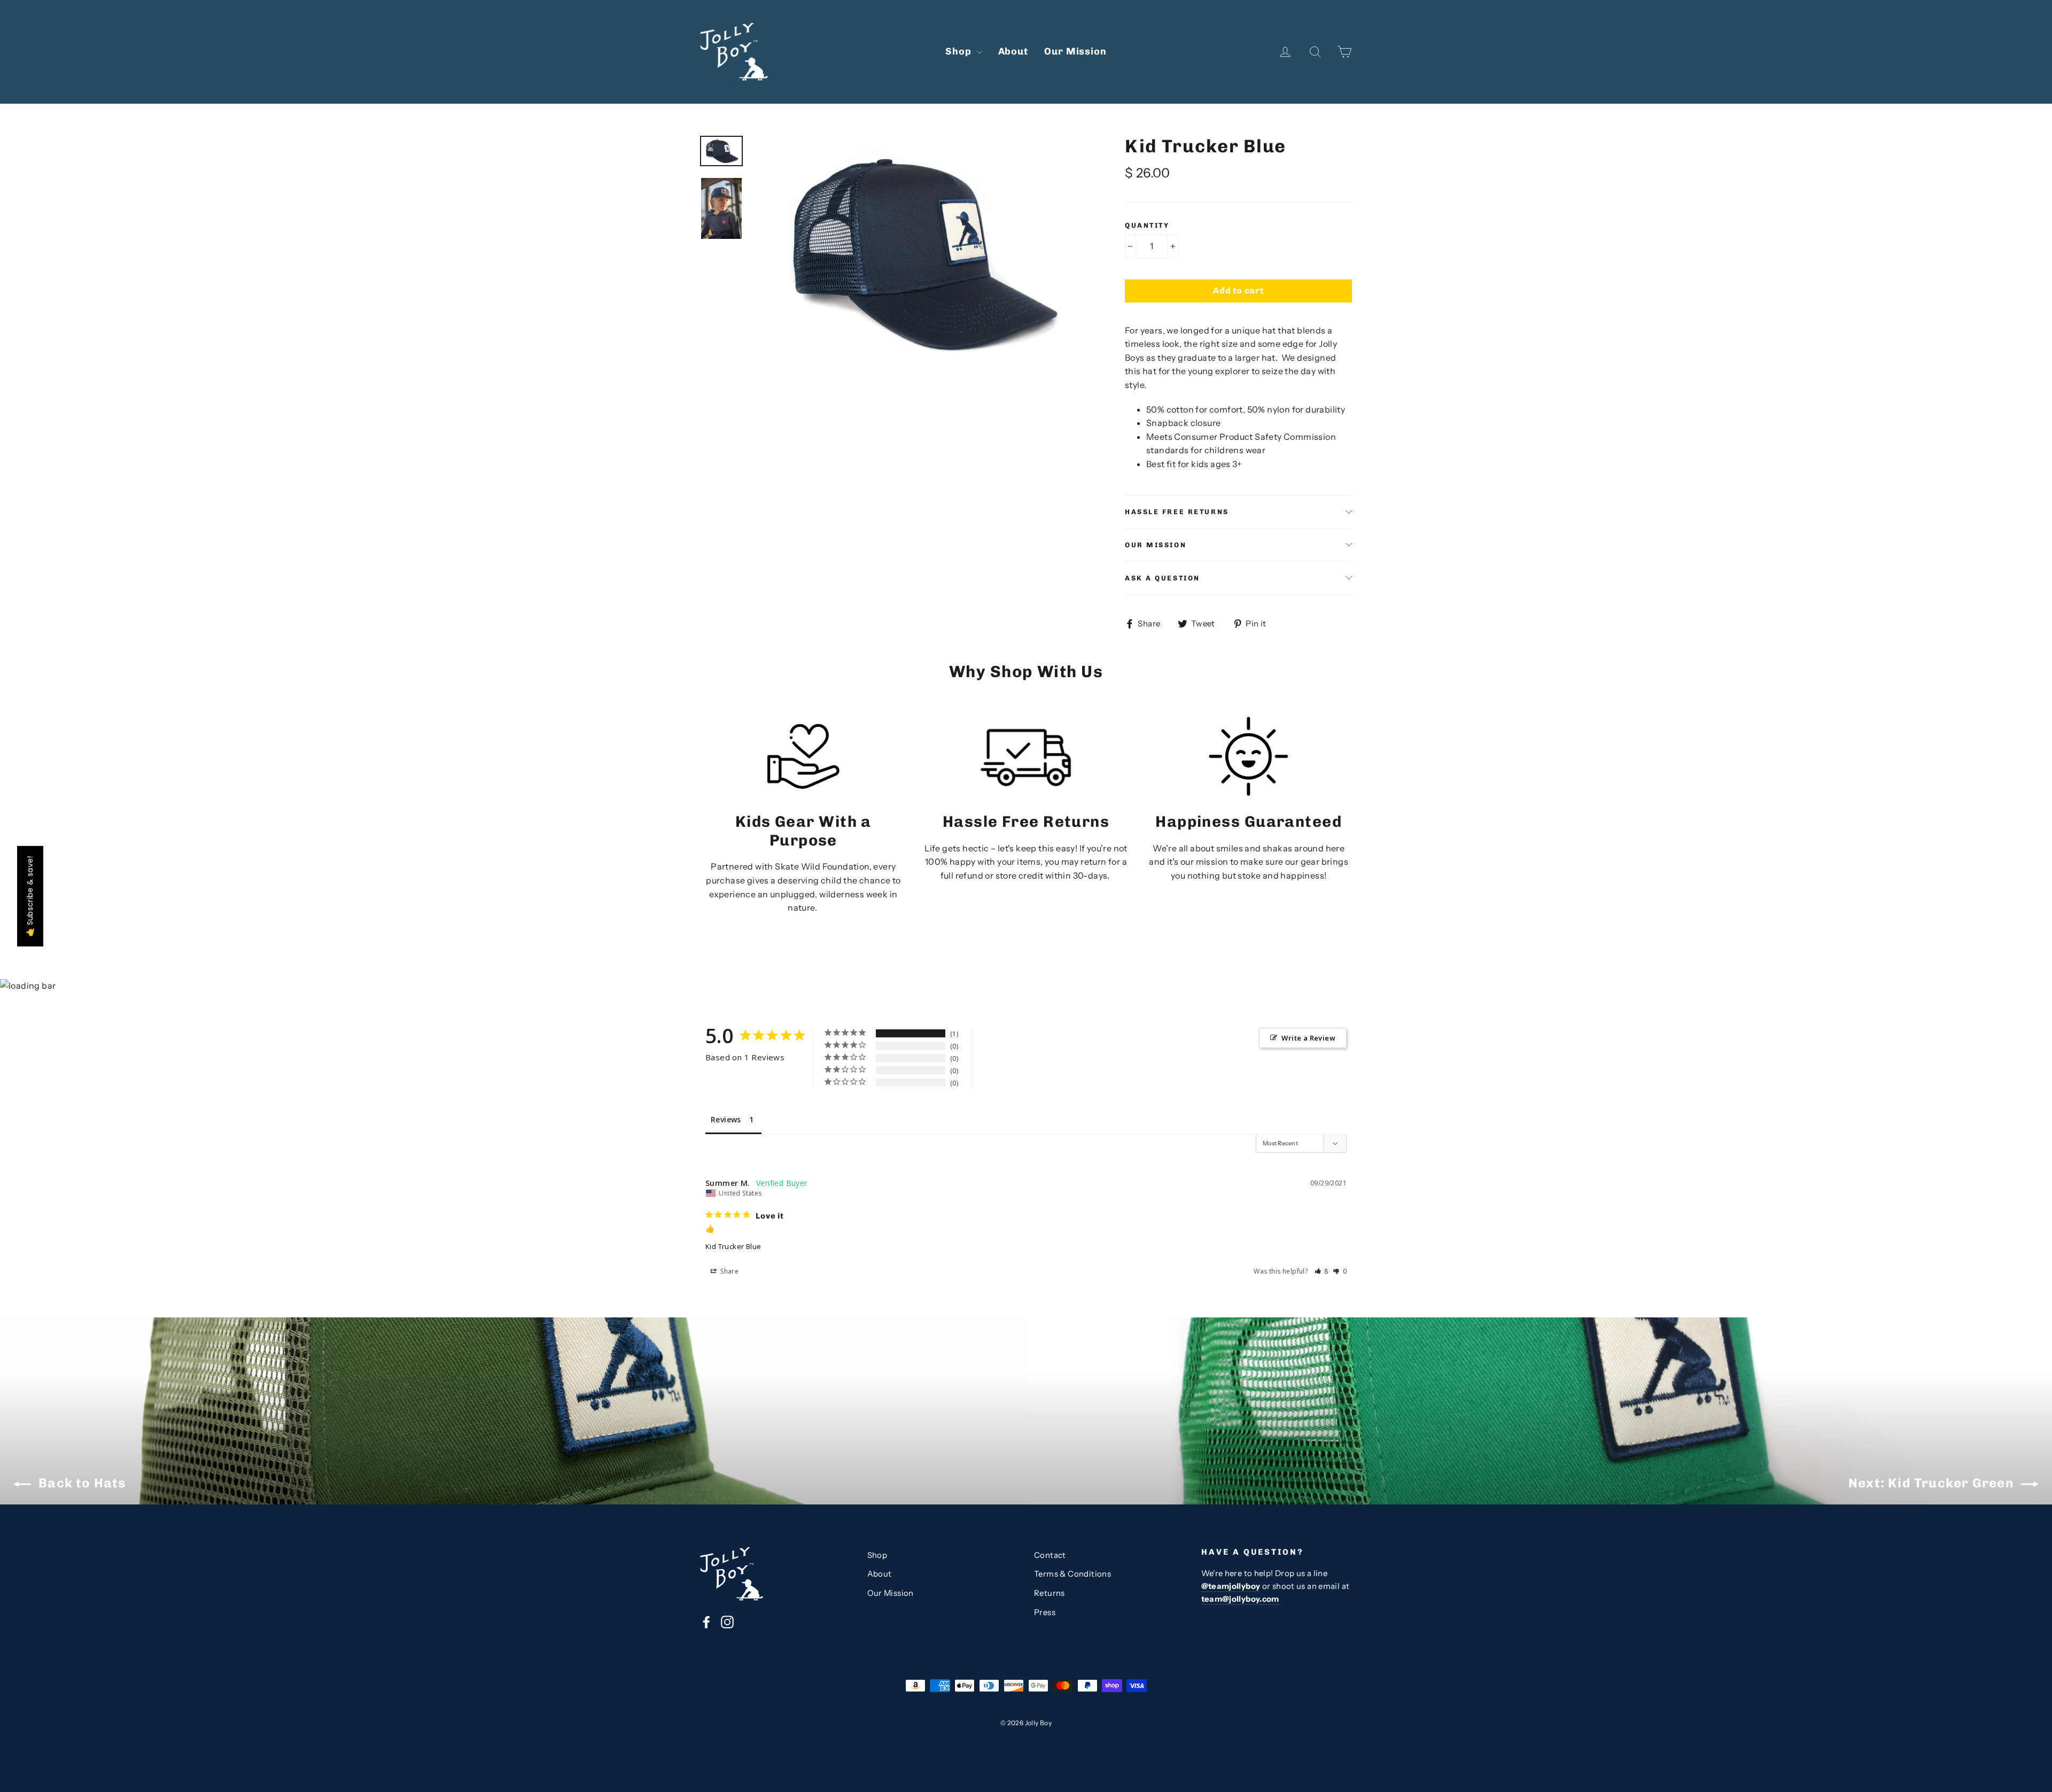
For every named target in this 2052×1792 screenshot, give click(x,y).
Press (1045, 1612)
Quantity (1147, 225)
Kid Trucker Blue (733, 1246)
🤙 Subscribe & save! (30, 896)
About (1013, 51)
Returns (1050, 1593)
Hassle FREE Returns (1177, 512)
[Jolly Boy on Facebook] (706, 1622)
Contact (1050, 1555)
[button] (1322, 1271)
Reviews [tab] (726, 1119)
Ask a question (1163, 578)
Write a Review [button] (1308, 1038)
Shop (960, 51)
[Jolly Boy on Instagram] (727, 1622)
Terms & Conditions (1072, 1574)
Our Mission (1075, 51)
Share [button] (729, 1271)
